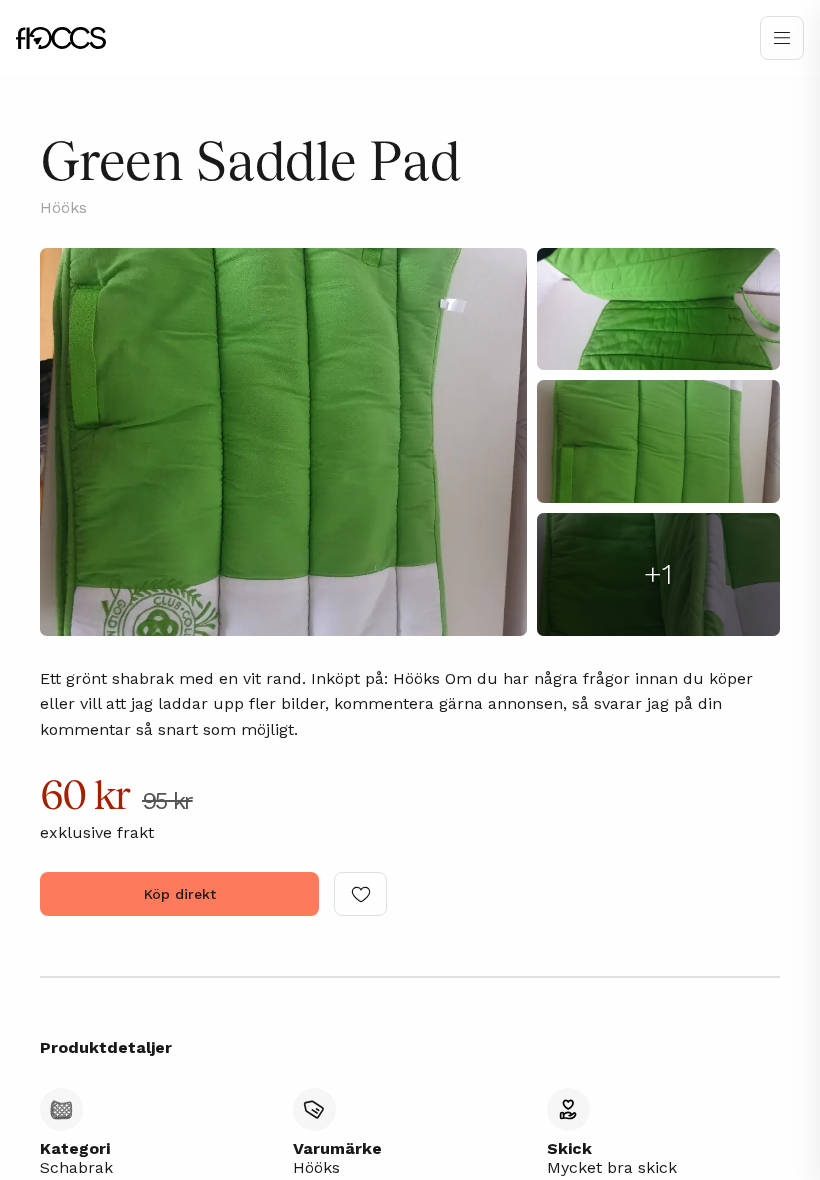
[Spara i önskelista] (360, 894)
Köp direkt (180, 894)
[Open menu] (782, 38)
